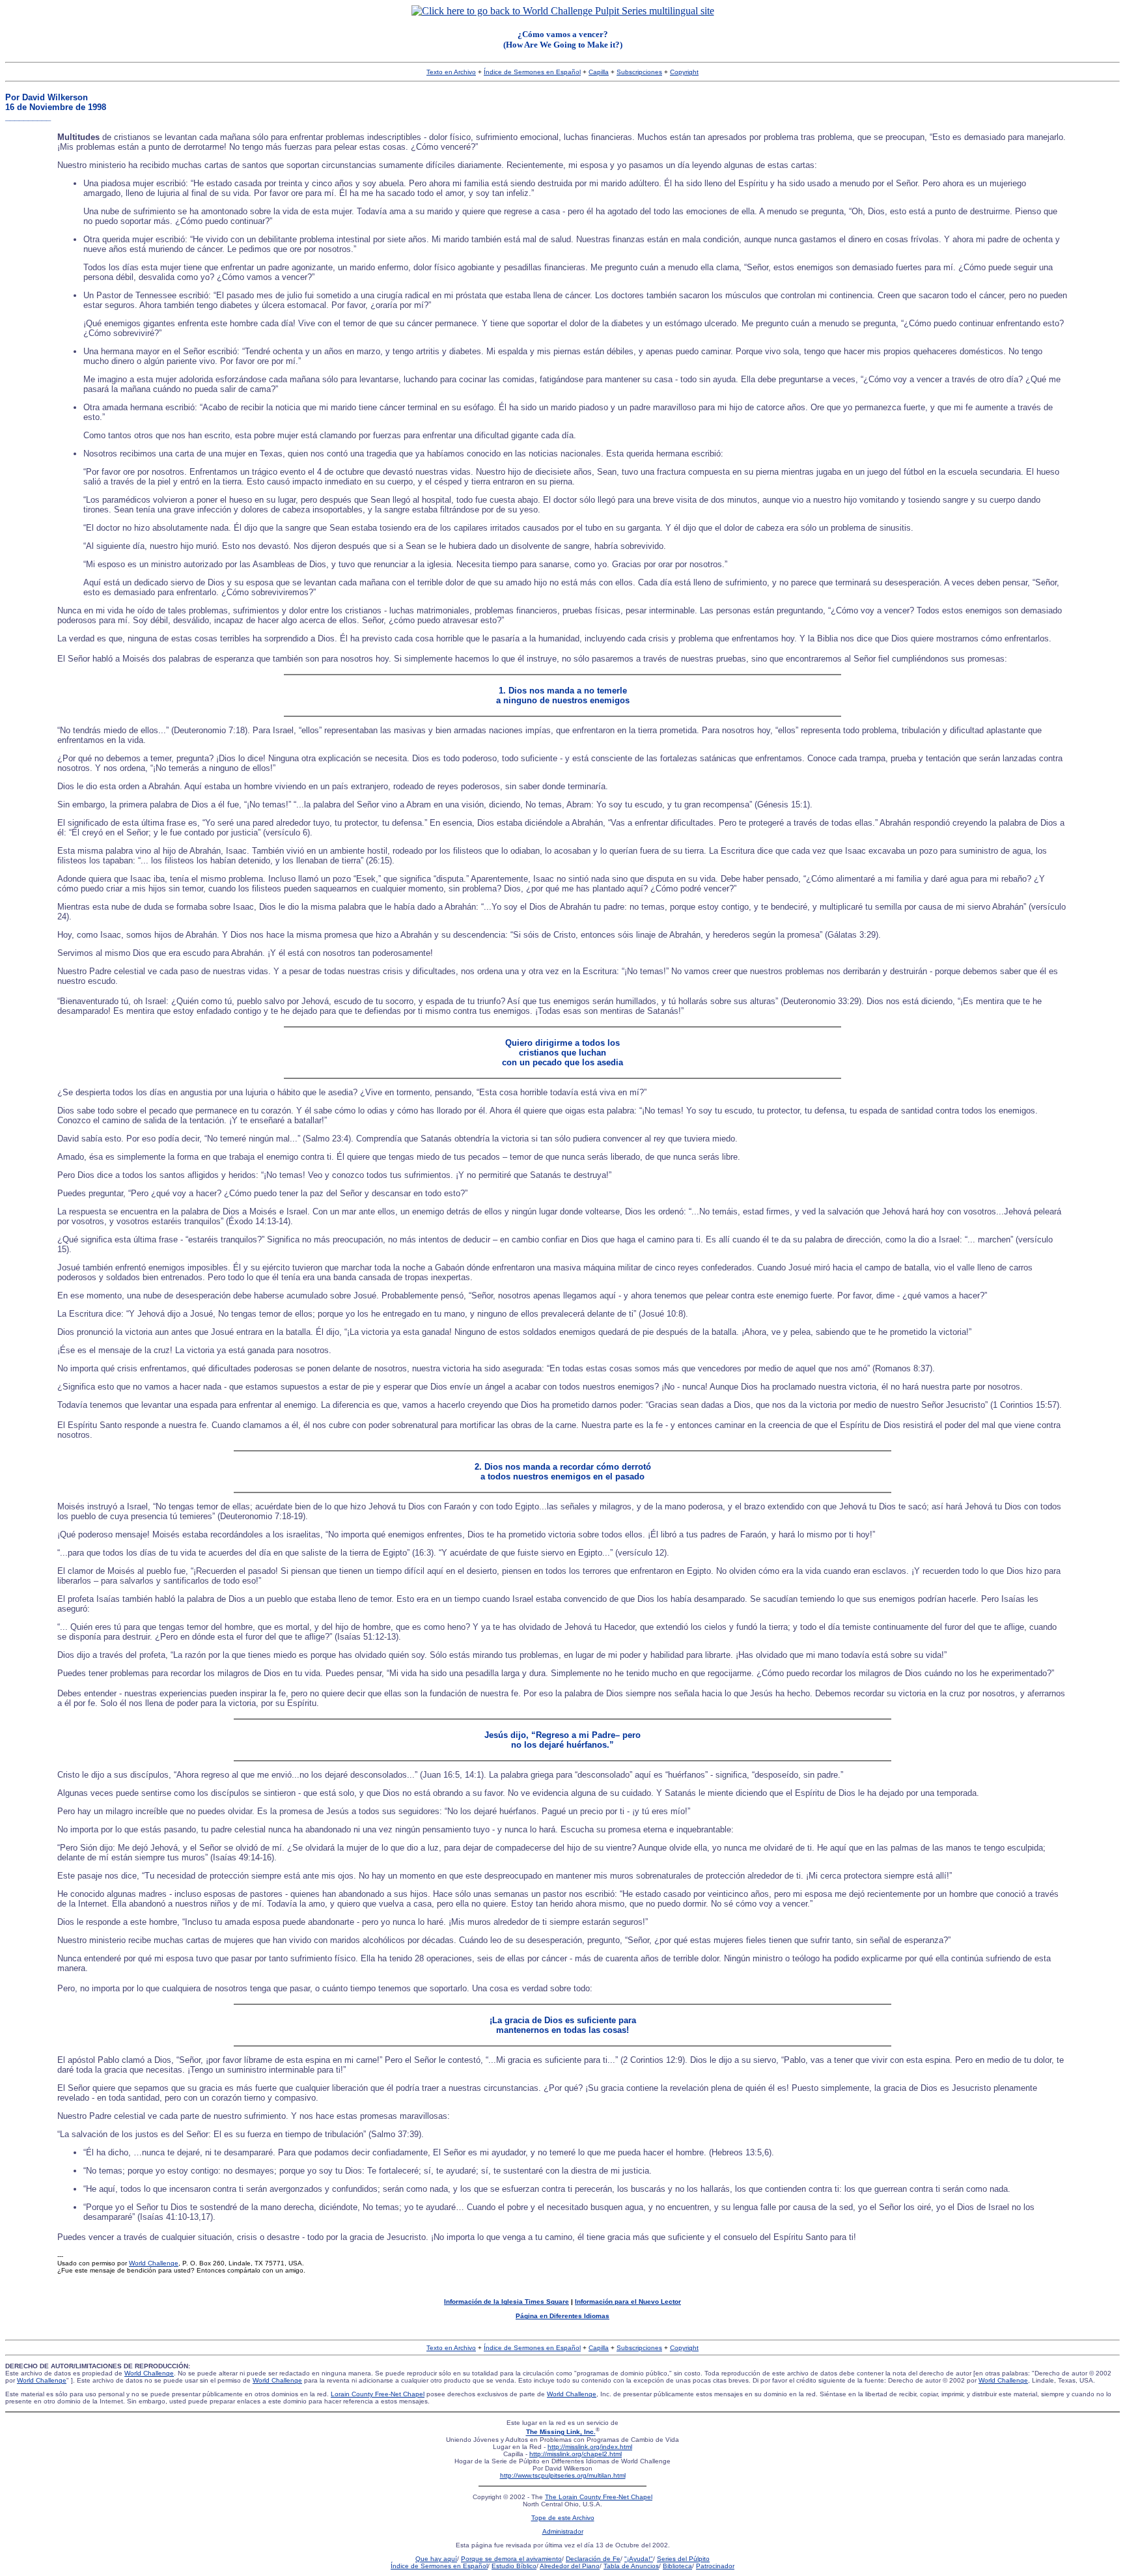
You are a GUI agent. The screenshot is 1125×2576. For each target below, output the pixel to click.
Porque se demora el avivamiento (511, 2559)
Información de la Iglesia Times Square (507, 2302)
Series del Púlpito (683, 2559)
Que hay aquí (436, 2559)
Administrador (563, 2531)
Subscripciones (639, 72)
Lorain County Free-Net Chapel (378, 2394)
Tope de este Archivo (563, 2518)
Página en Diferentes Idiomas (562, 2316)
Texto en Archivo (451, 72)
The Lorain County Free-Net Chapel (599, 2497)
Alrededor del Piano (570, 2566)
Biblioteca (677, 2566)
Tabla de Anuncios (631, 2566)
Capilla (599, 72)
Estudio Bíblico (514, 2566)
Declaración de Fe (593, 2559)
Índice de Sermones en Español (532, 72)
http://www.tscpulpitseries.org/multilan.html (563, 2475)
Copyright (684, 72)
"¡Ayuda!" (639, 2559)
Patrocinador (715, 2566)
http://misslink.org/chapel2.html (576, 2454)
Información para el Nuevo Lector (628, 2302)
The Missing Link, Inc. (561, 2432)
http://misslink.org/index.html (590, 2447)
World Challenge (154, 2263)
